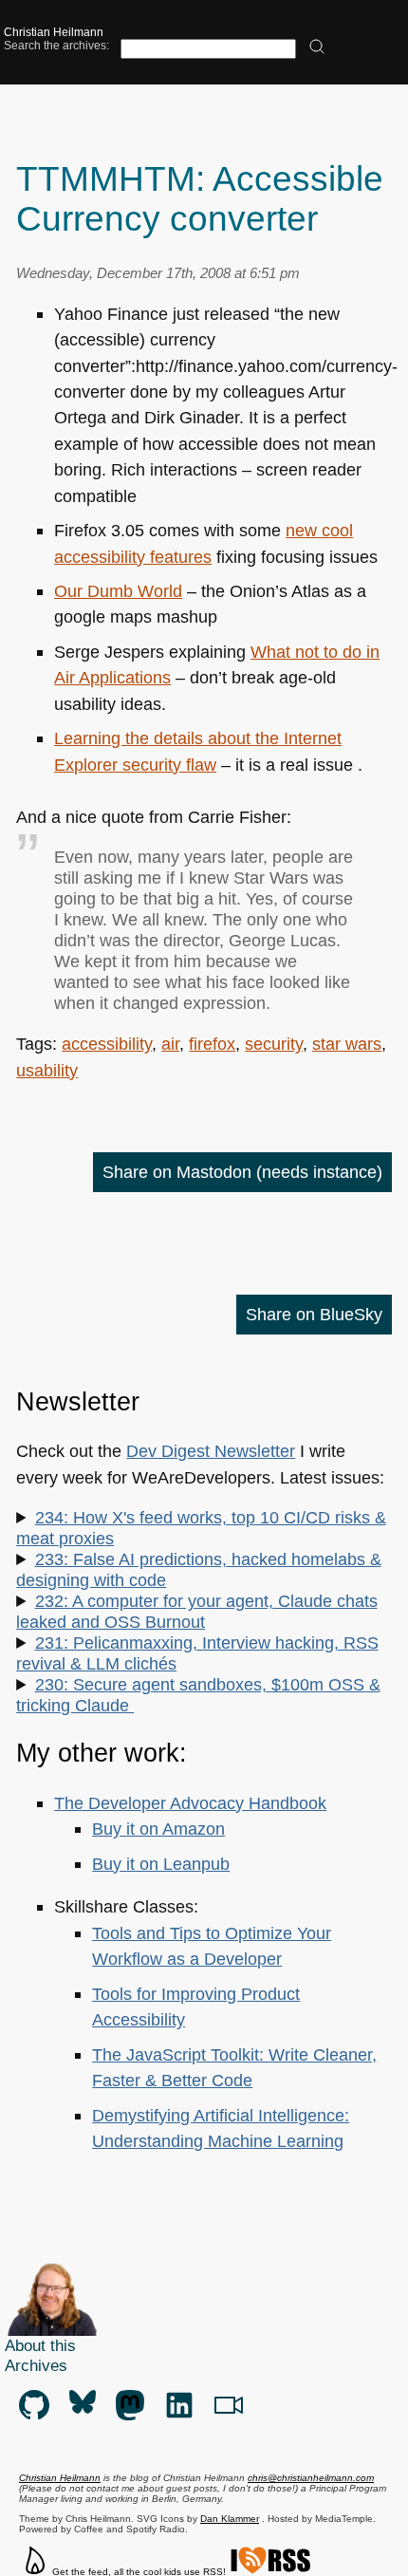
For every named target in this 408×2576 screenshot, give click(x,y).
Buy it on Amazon (158, 1829)
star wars (347, 1044)
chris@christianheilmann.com (311, 2478)
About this (40, 2345)
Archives (36, 2365)
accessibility (107, 1044)
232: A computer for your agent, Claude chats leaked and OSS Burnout (196, 1611)
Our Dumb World (118, 591)
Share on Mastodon (242, 1172)
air (170, 1044)
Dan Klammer (230, 2519)
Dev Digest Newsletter (211, 1451)
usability (47, 1070)
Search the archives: (56, 46)
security (274, 1044)
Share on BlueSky (314, 1314)
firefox (212, 1044)
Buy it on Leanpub (161, 1864)
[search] (317, 48)
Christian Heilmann (54, 32)
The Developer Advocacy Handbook (190, 1803)
